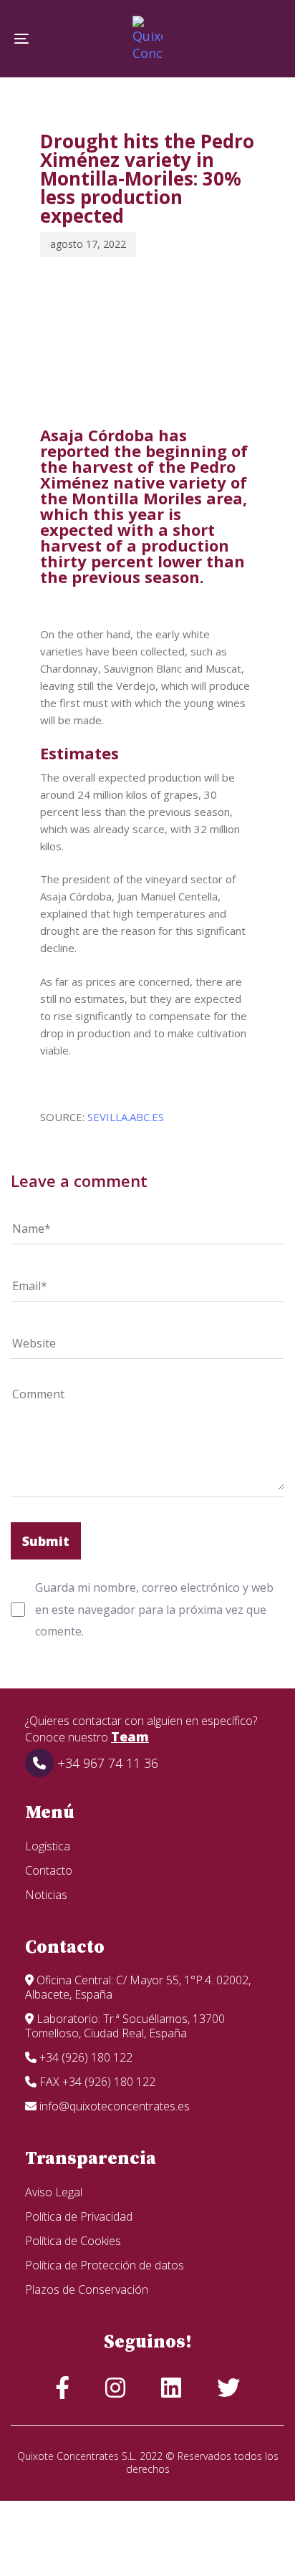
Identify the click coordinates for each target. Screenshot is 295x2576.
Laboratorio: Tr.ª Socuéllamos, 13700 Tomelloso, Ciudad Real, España (125, 2026)
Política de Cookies (73, 2241)
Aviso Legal (54, 2192)
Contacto (49, 1870)
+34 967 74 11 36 (106, 1763)
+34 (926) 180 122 (84, 2057)
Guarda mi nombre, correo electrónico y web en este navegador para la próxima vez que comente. (154, 1609)
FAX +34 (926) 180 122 (96, 2082)
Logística (48, 1846)
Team (130, 1736)
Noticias (46, 1895)
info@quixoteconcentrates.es (113, 2106)
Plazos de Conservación (87, 2289)
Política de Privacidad (79, 2216)
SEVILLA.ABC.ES (126, 1117)
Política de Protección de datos (105, 2265)
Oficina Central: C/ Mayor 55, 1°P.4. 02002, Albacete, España (138, 1987)
